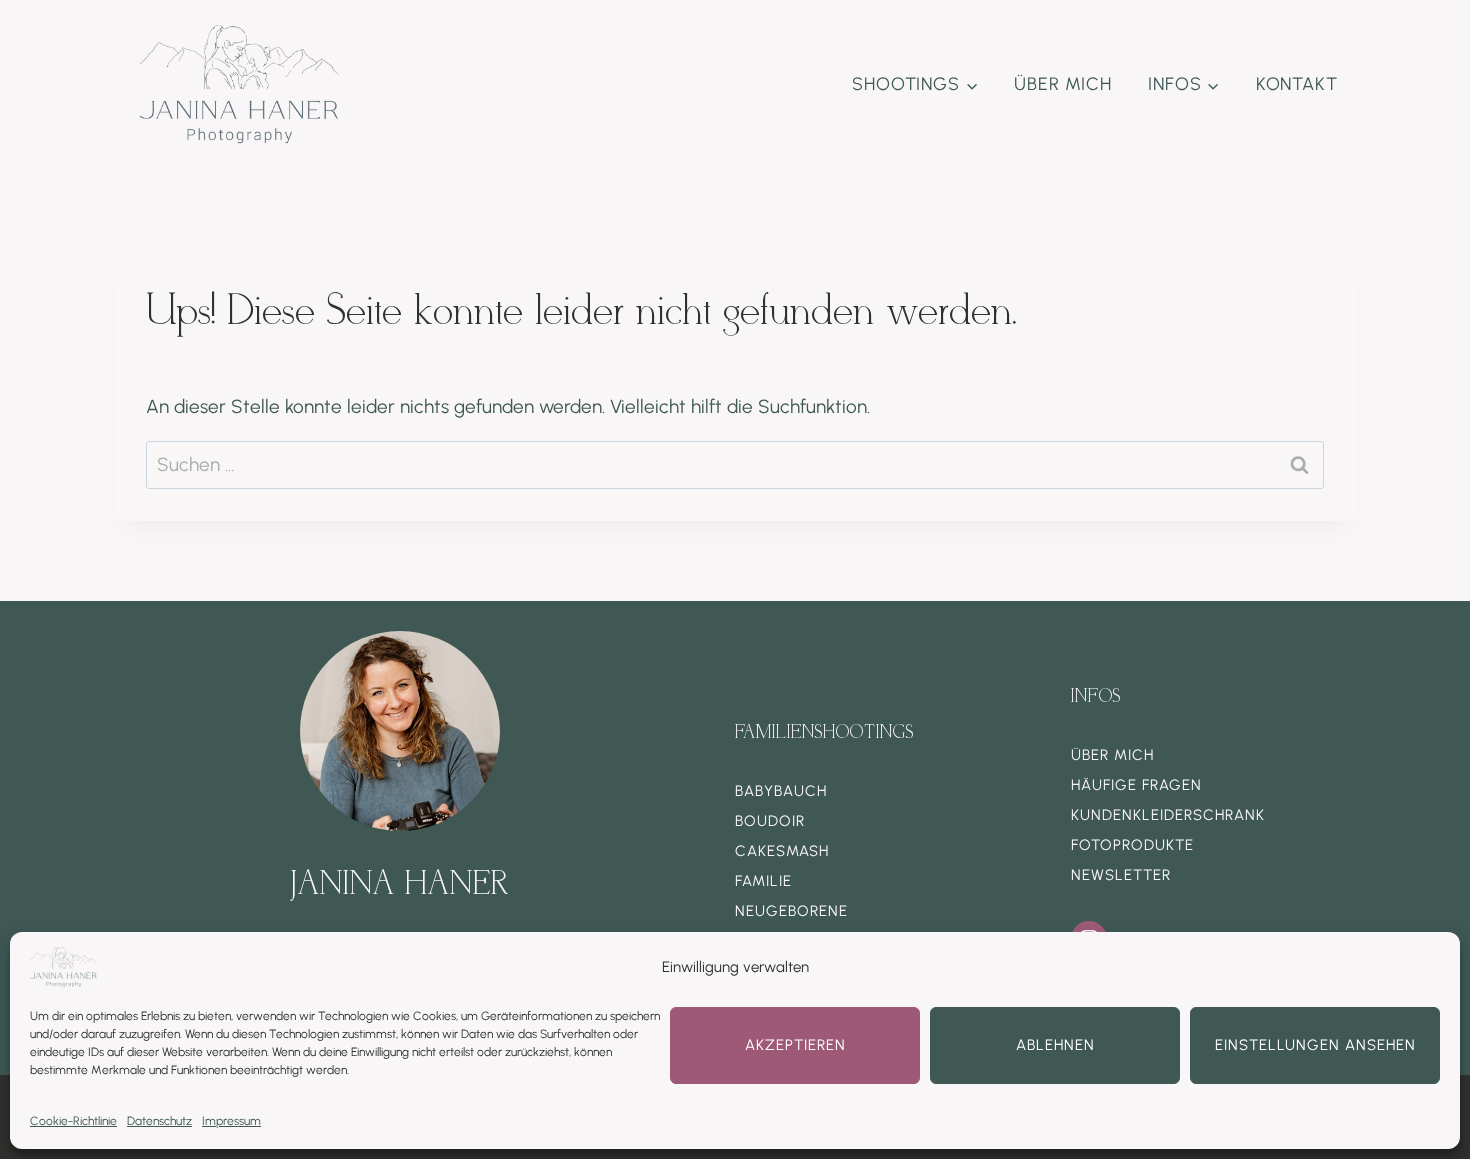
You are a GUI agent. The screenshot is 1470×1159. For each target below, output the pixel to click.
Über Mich (1063, 84)
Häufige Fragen (1136, 785)
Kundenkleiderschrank (1168, 815)
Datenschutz (159, 1121)
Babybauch (781, 791)
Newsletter (1121, 875)
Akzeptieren (795, 1045)
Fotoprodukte (1132, 845)
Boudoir (770, 821)
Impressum (231, 1121)
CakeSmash (782, 851)
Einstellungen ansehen (1315, 1045)
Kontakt (1297, 84)
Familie (763, 881)
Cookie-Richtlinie (73, 1121)
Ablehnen (1055, 1045)
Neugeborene (791, 911)
